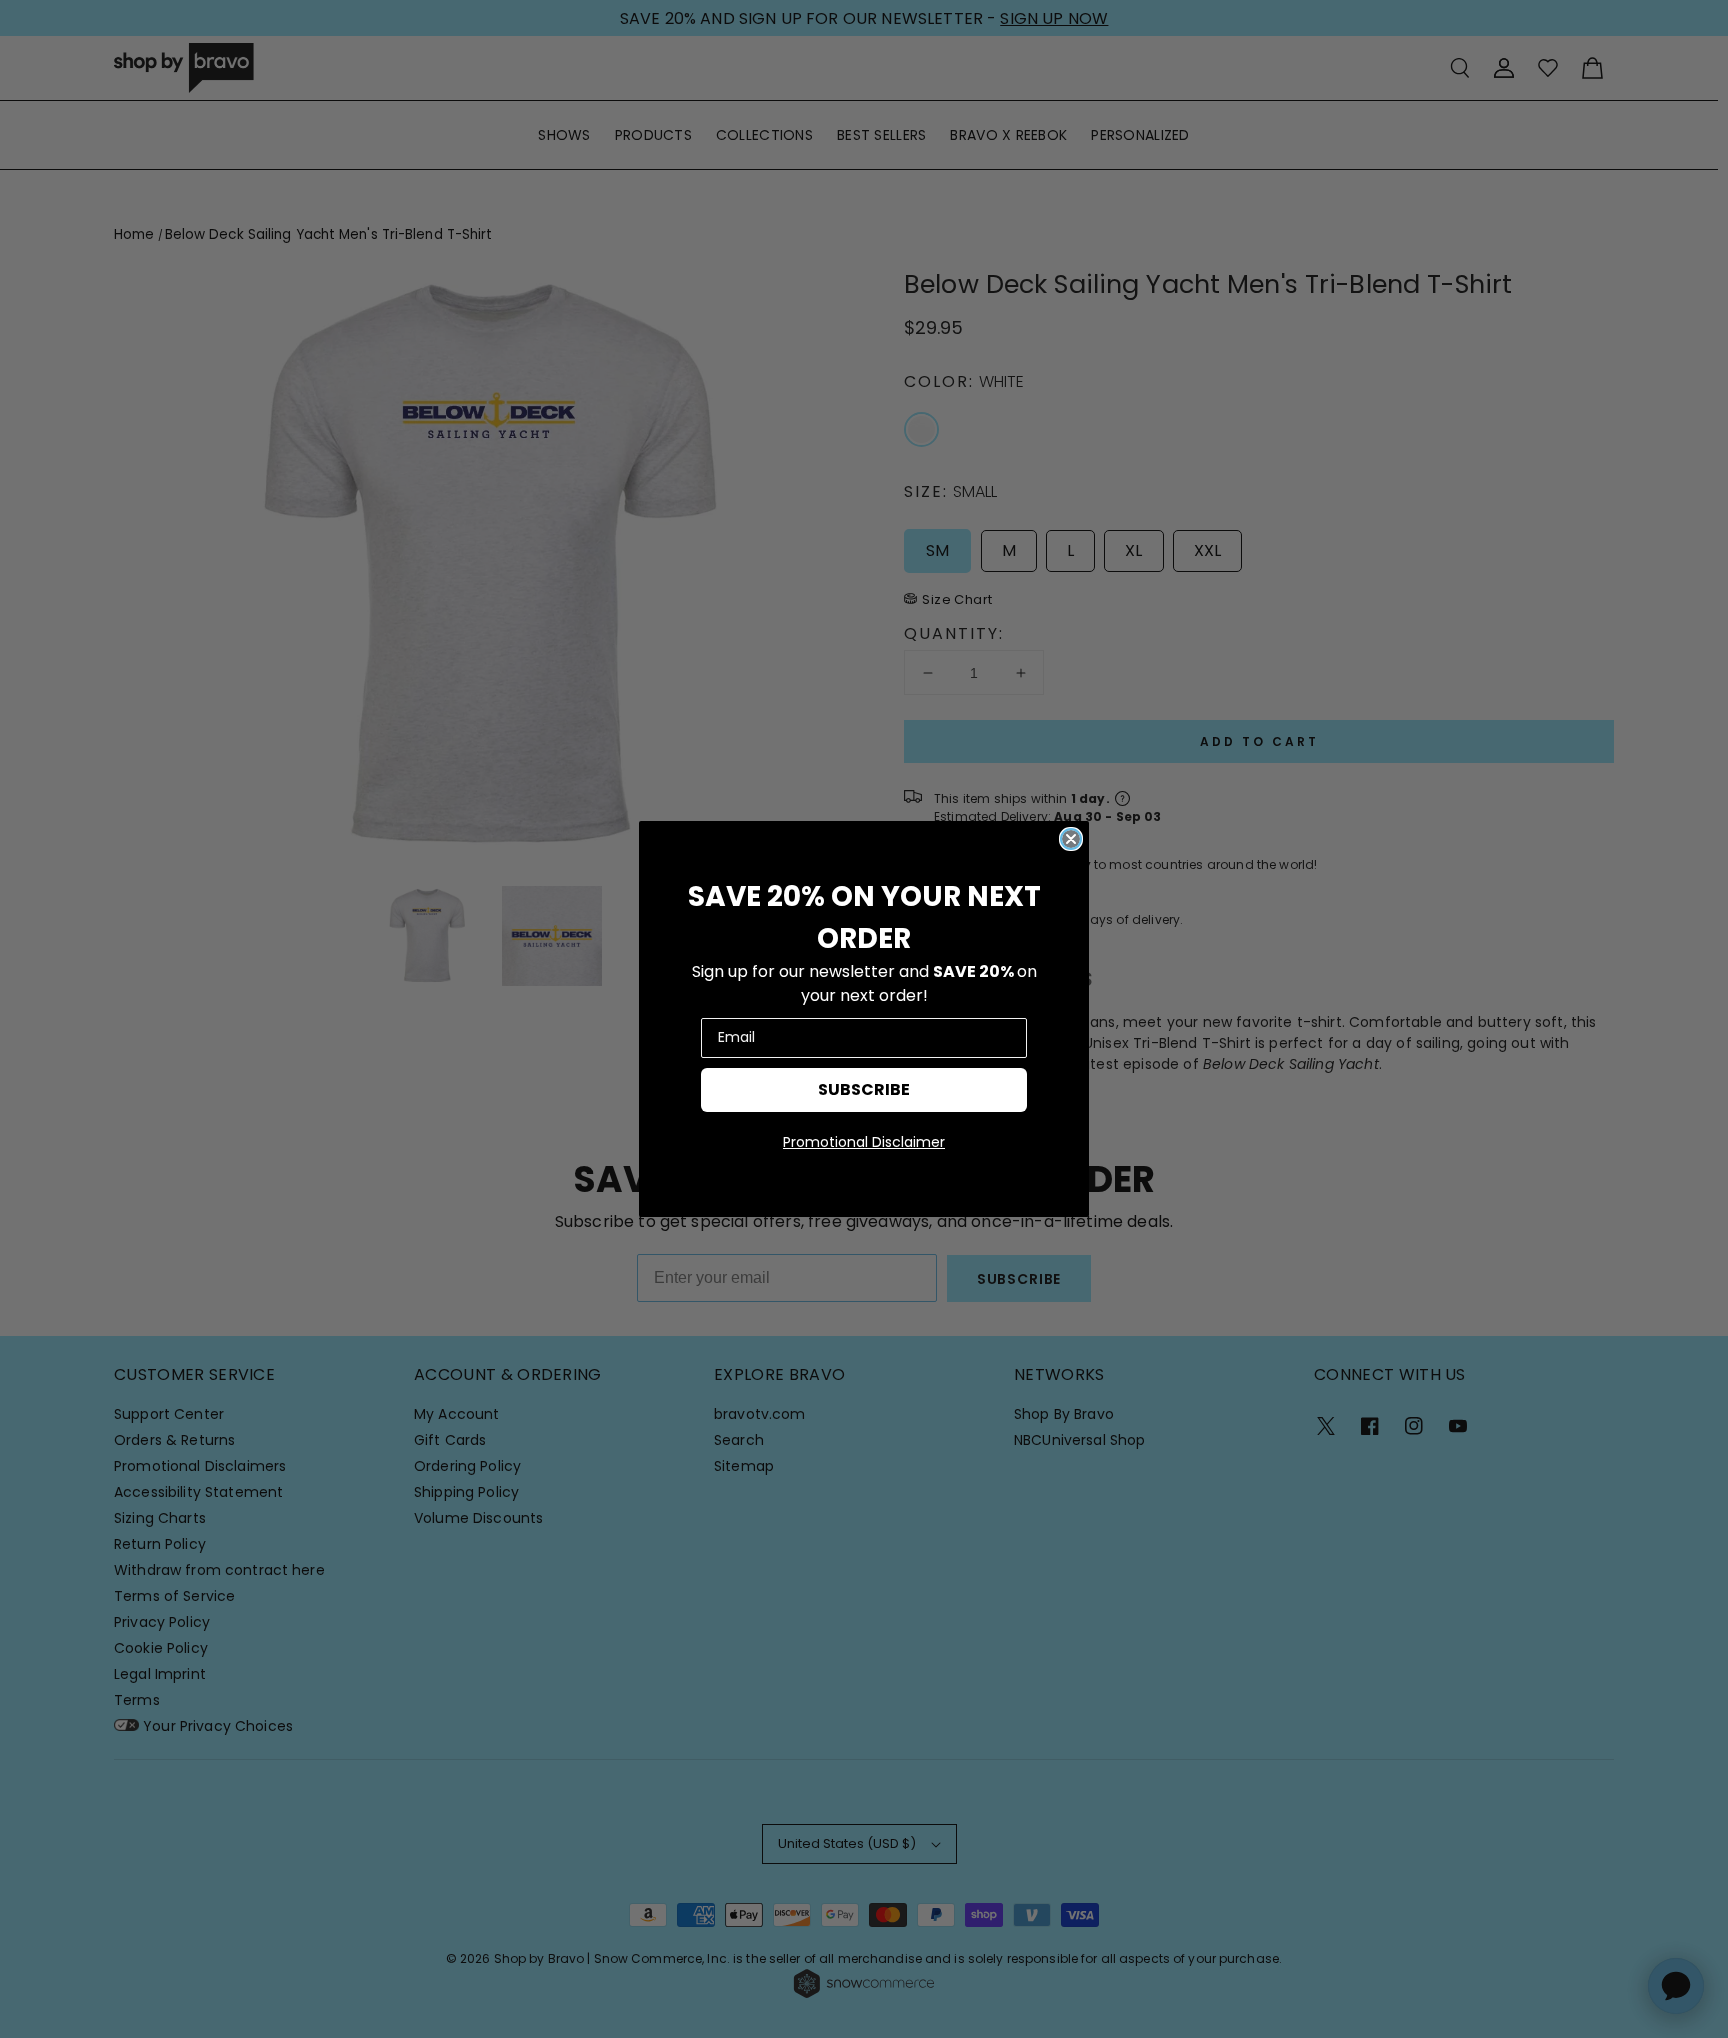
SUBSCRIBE (864, 1089)
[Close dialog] (1071, 839)
